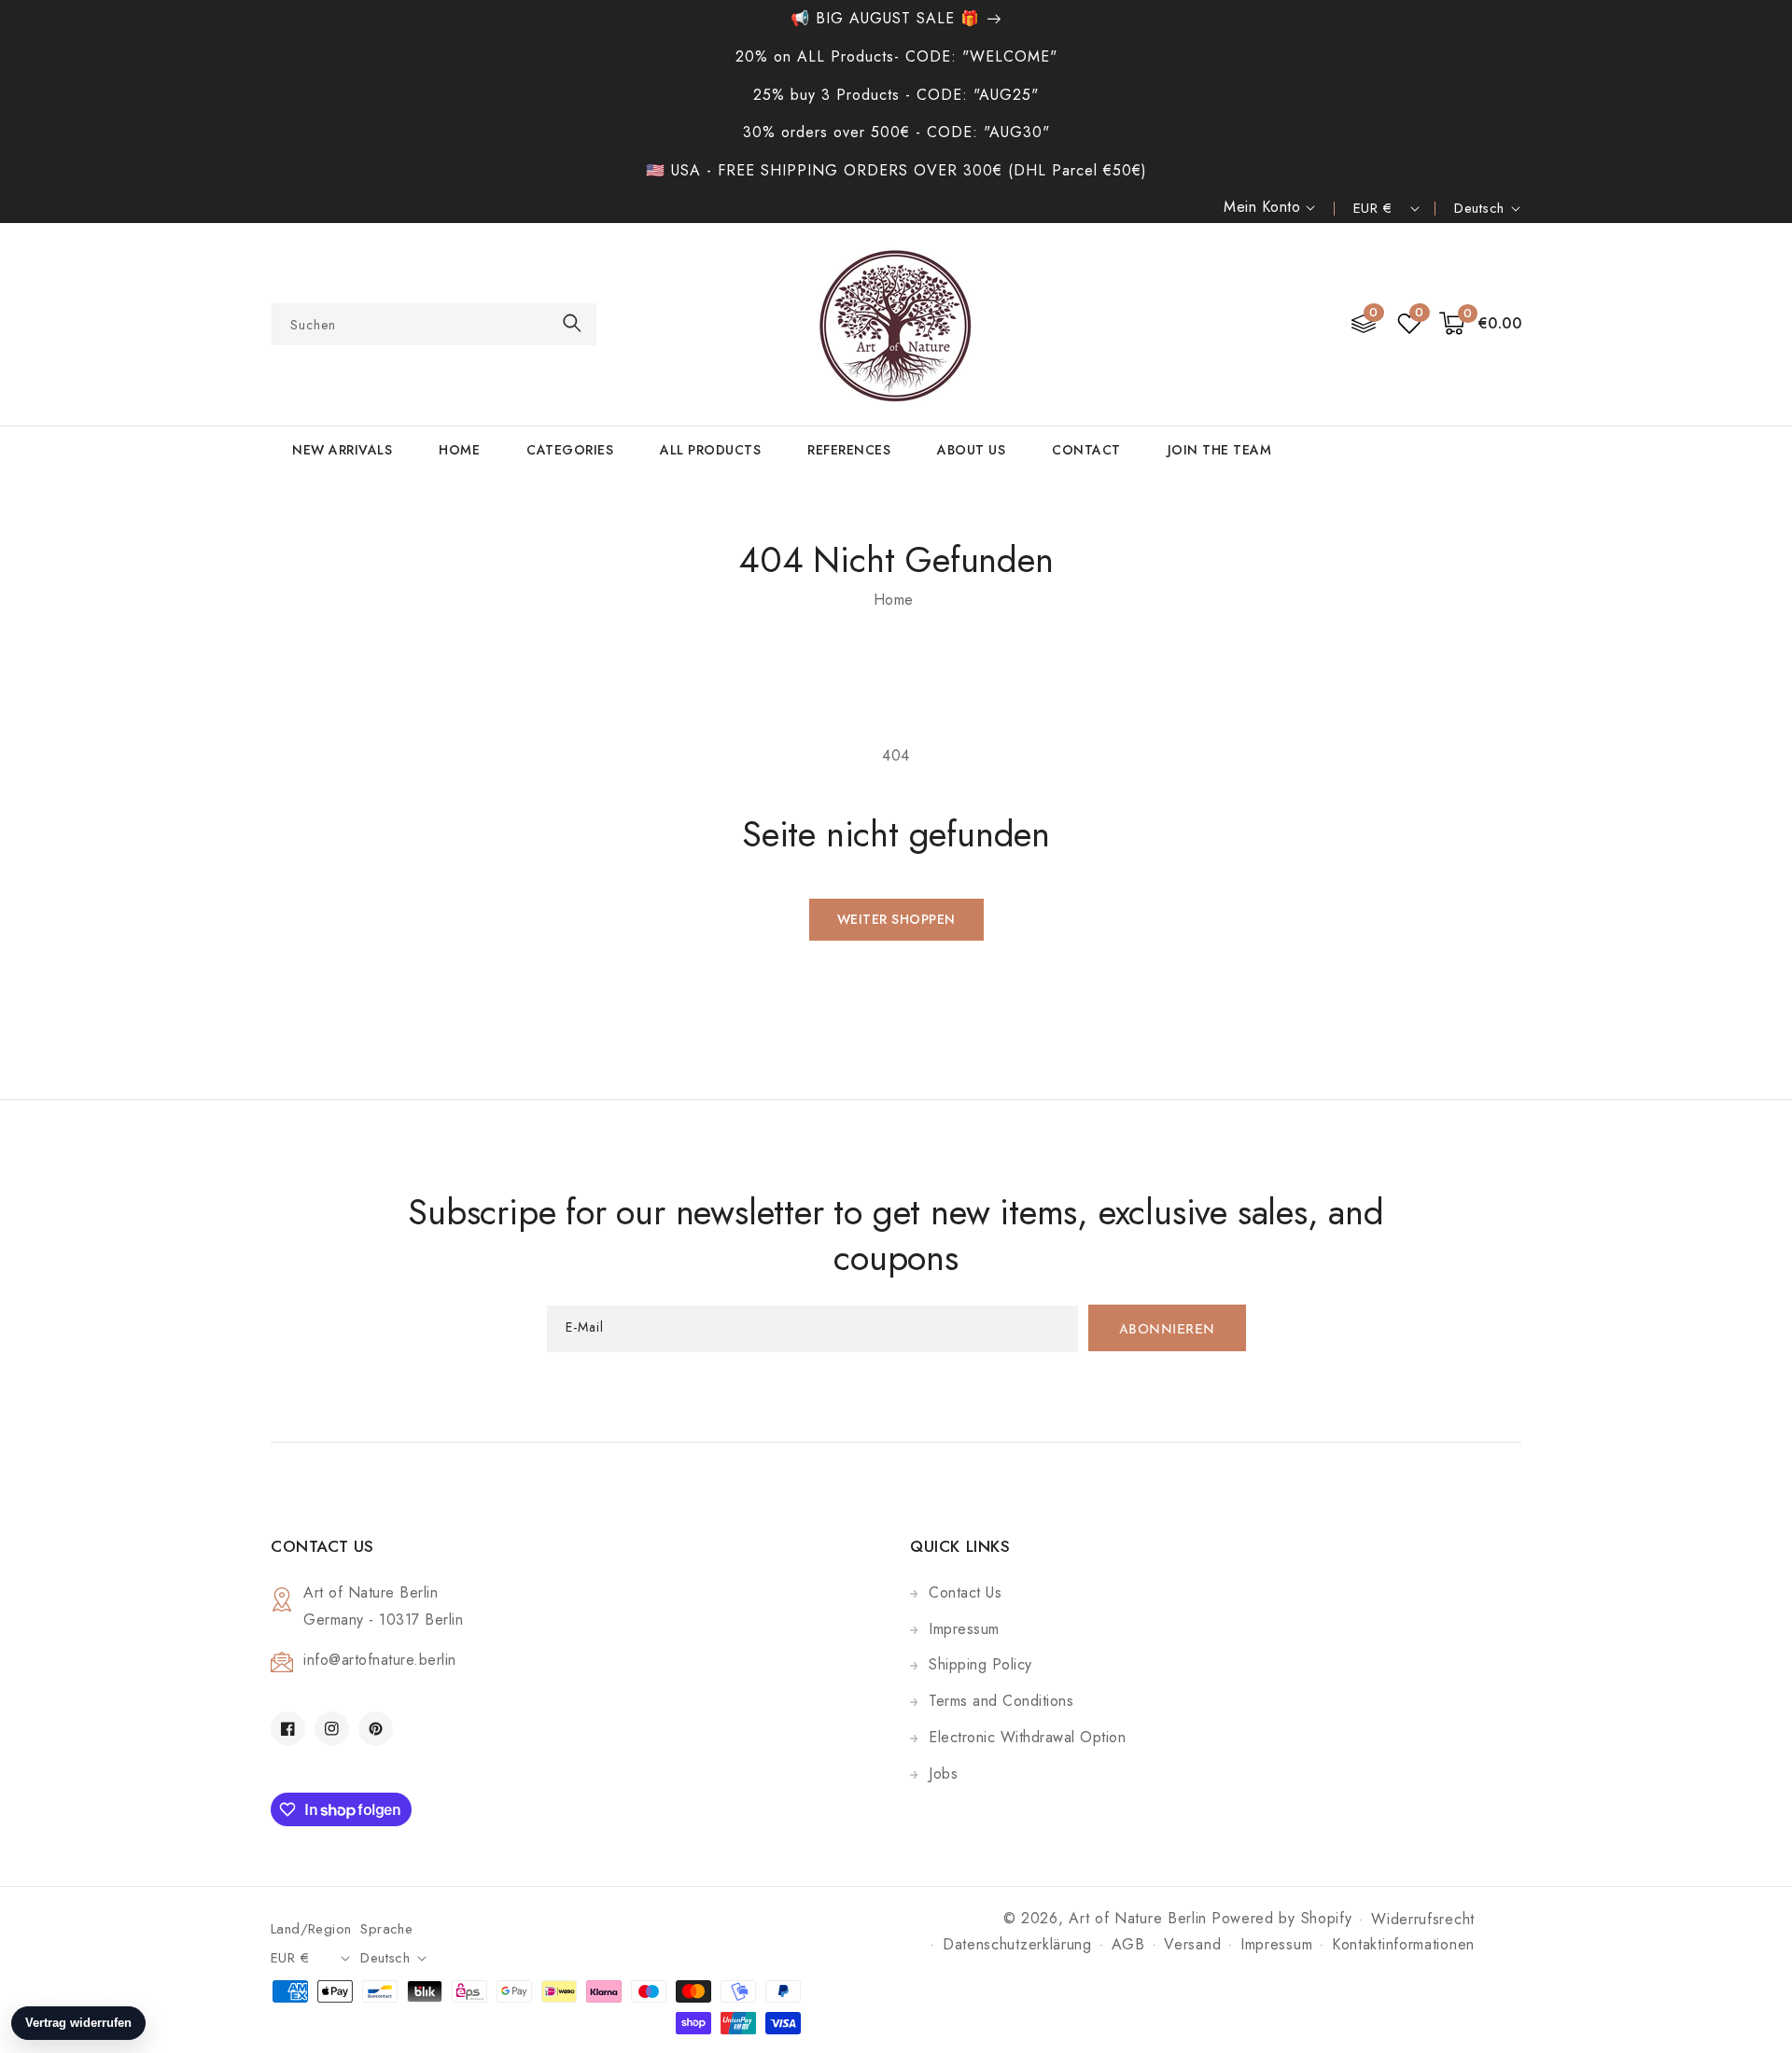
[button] (1481, 324)
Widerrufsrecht (1423, 1919)
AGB (1128, 1944)
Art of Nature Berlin (1138, 1918)
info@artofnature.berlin (380, 1660)
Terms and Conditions (1001, 1701)
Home (894, 600)
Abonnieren (1167, 1330)
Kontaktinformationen (1403, 1944)
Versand (1192, 1944)
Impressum (964, 1629)
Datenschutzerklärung (1017, 1944)
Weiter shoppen (896, 919)
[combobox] (434, 324)
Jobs (943, 1774)
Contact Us (965, 1592)
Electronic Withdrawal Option (1027, 1737)
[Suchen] (572, 323)
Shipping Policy (980, 1664)
